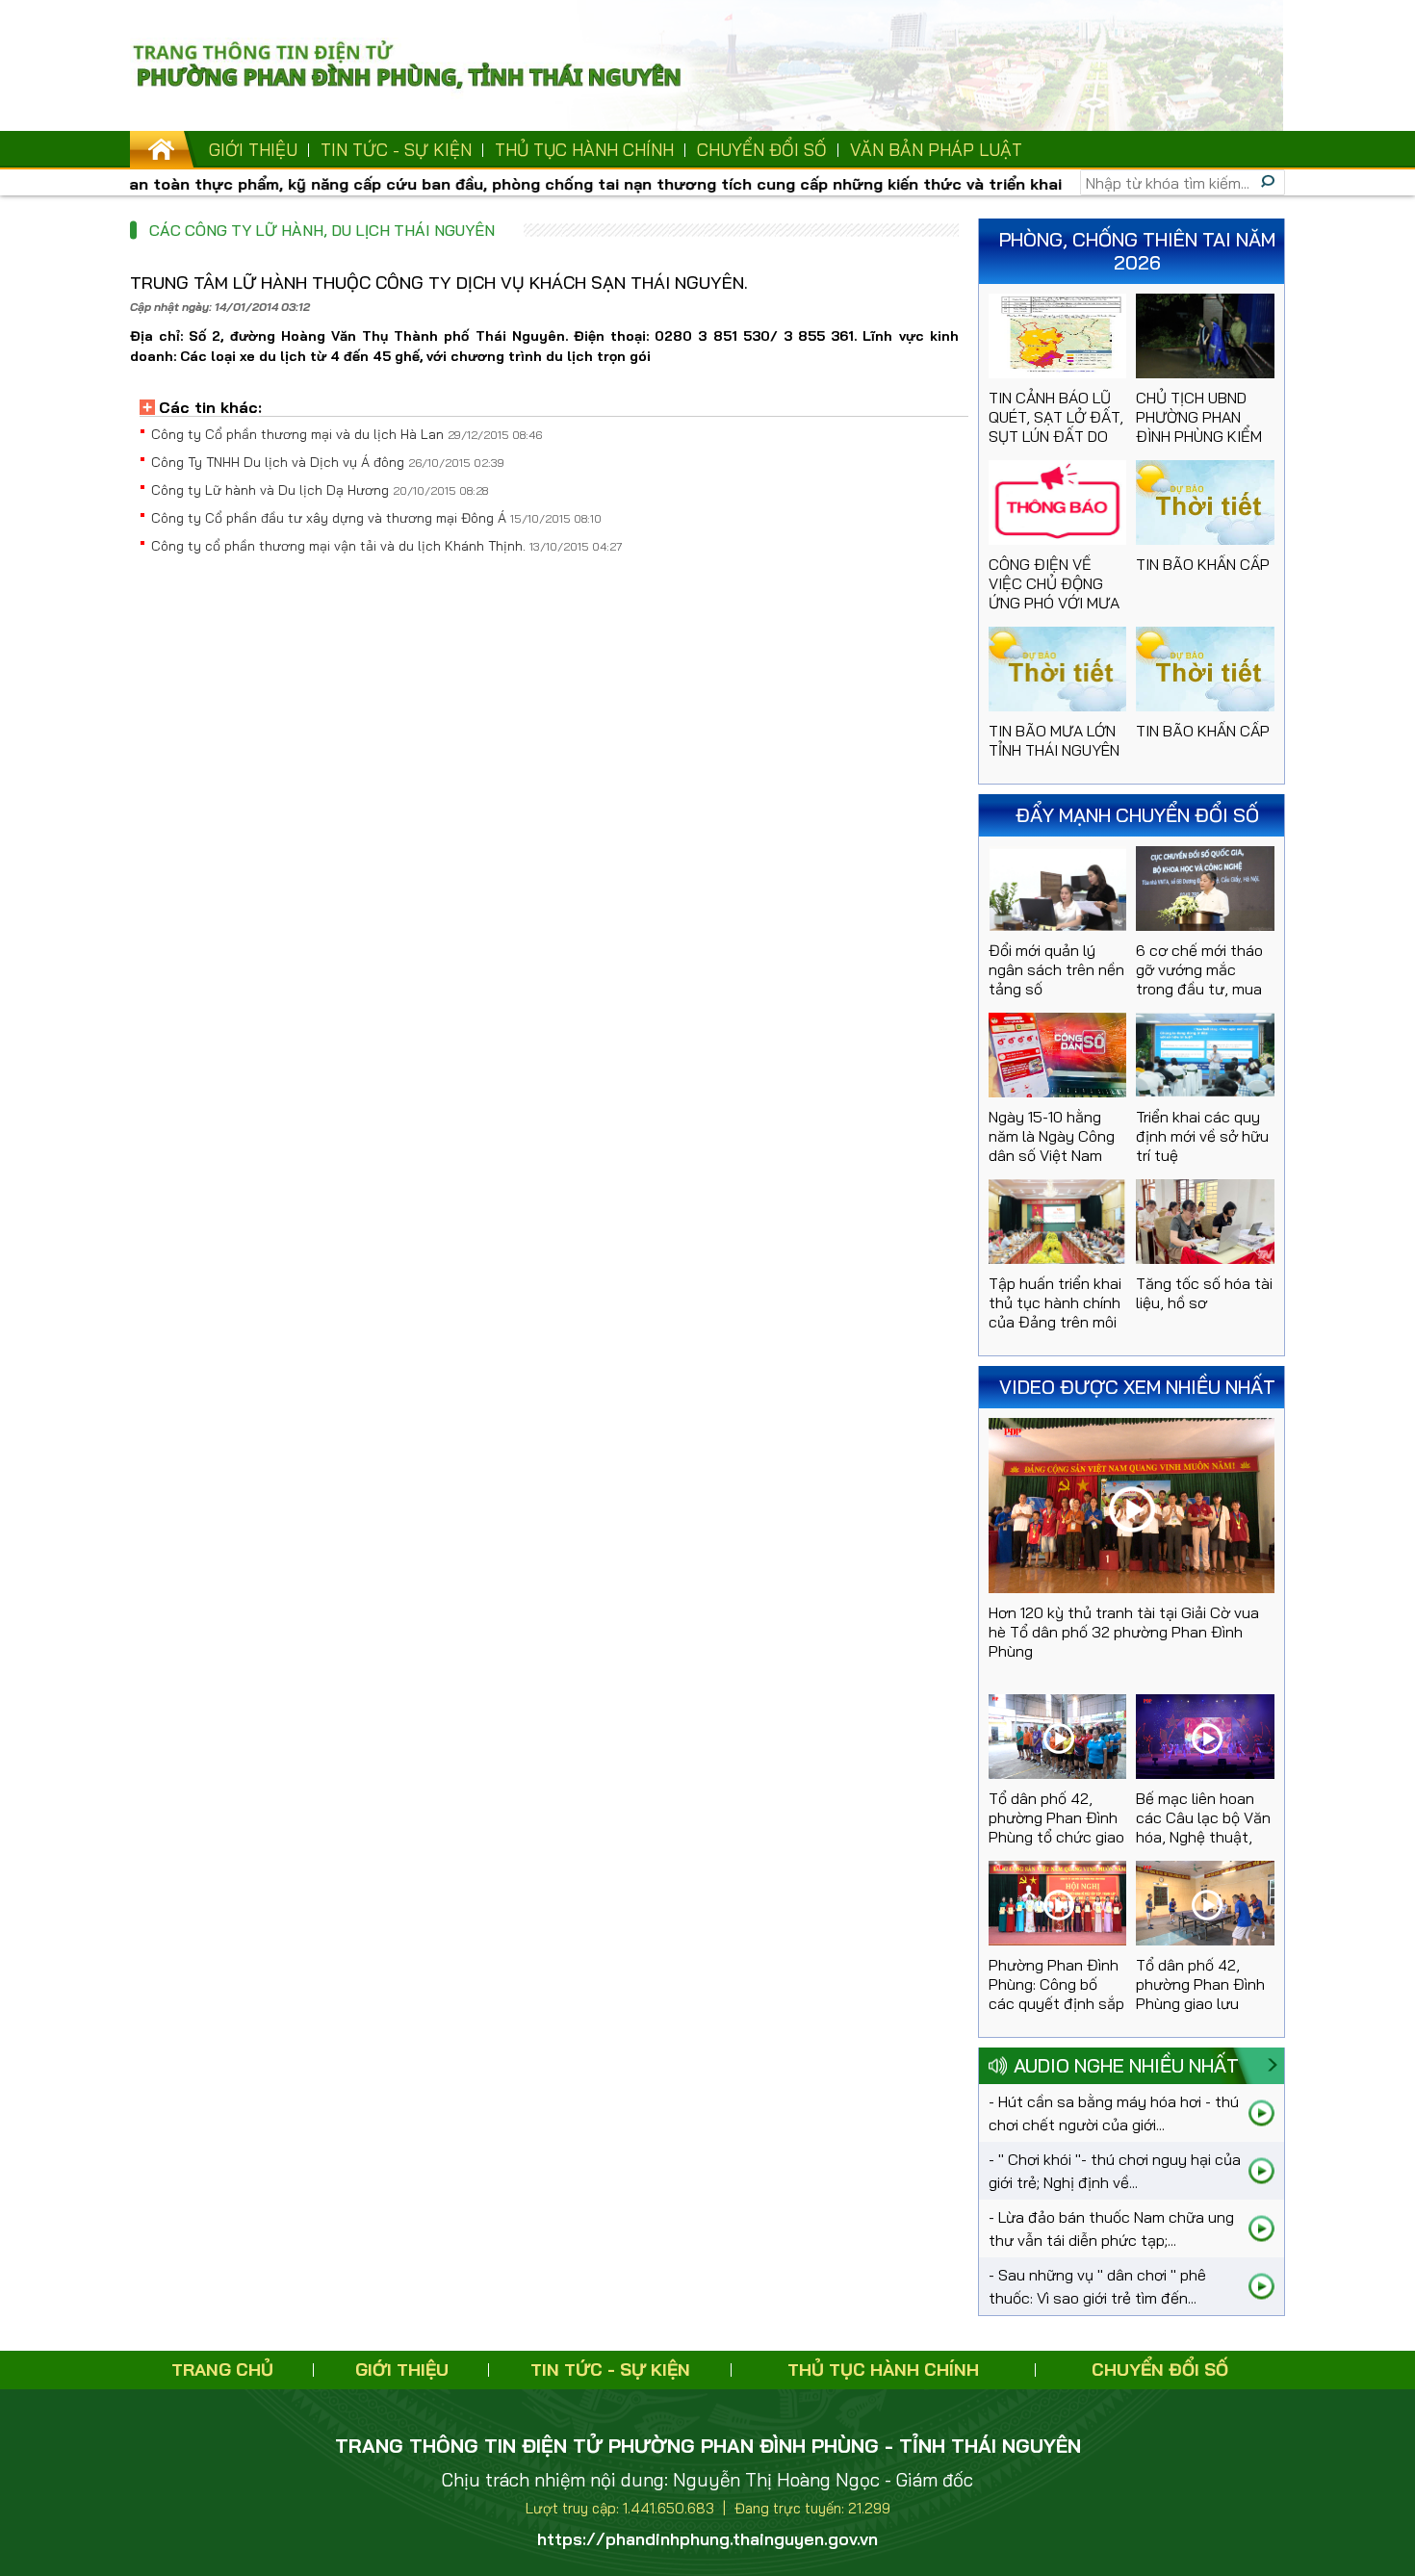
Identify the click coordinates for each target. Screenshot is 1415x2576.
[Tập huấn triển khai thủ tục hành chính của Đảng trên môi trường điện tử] (1058, 1222)
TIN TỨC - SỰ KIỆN (396, 150)
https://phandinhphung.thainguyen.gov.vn (707, 2539)
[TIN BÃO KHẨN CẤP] (1205, 502)
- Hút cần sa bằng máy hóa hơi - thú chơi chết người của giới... (1114, 2113)
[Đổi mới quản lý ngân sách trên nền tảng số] (1058, 889)
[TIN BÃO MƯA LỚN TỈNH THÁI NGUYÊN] (1058, 669)
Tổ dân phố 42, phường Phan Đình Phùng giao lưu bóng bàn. (1200, 1994)
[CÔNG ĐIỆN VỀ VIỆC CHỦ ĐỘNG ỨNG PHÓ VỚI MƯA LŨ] (1058, 502)
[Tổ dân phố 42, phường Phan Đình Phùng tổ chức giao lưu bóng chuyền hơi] (1058, 1737)
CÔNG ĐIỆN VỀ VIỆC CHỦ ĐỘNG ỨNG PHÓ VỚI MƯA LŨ (1054, 593)
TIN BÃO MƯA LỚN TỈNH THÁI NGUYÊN (1054, 740)
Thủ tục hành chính (584, 150)
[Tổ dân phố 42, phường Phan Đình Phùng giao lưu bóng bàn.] (1205, 1903)
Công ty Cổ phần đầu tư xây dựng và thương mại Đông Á (331, 518)
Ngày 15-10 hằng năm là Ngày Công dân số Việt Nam (1052, 1136)
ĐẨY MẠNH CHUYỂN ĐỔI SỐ (1137, 815)
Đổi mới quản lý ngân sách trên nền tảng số (1056, 969)
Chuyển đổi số (762, 150)
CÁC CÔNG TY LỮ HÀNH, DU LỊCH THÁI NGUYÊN (322, 230)
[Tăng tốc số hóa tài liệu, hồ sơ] (1205, 1222)
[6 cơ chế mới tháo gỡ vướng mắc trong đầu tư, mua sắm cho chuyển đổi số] (1205, 889)
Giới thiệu (253, 150)
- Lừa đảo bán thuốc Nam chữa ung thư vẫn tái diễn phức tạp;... (1111, 2228)
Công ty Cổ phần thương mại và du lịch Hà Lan (299, 434)
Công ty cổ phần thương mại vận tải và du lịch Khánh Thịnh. (340, 546)
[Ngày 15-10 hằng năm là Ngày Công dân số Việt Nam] (1058, 1055)
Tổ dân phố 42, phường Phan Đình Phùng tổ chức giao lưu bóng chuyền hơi (1056, 1837)
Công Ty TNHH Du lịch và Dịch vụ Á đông (280, 462)
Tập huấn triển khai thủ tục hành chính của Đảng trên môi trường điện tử (1055, 1312)
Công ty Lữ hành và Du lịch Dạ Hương (272, 490)
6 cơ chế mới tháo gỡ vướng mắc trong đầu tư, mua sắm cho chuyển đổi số (1199, 989)
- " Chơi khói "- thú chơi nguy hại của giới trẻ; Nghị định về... (1115, 2171)
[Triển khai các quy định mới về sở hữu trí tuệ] (1205, 1055)
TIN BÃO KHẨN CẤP (1203, 564)
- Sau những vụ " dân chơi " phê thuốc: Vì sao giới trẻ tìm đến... (1097, 2286)
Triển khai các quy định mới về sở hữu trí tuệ (1202, 1136)
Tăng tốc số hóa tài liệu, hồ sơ (1204, 1293)
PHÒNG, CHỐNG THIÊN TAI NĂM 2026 (1137, 251)
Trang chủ (222, 2370)
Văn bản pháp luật (936, 150)
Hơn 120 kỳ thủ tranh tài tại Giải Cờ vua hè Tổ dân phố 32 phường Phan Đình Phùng (1124, 1632)
